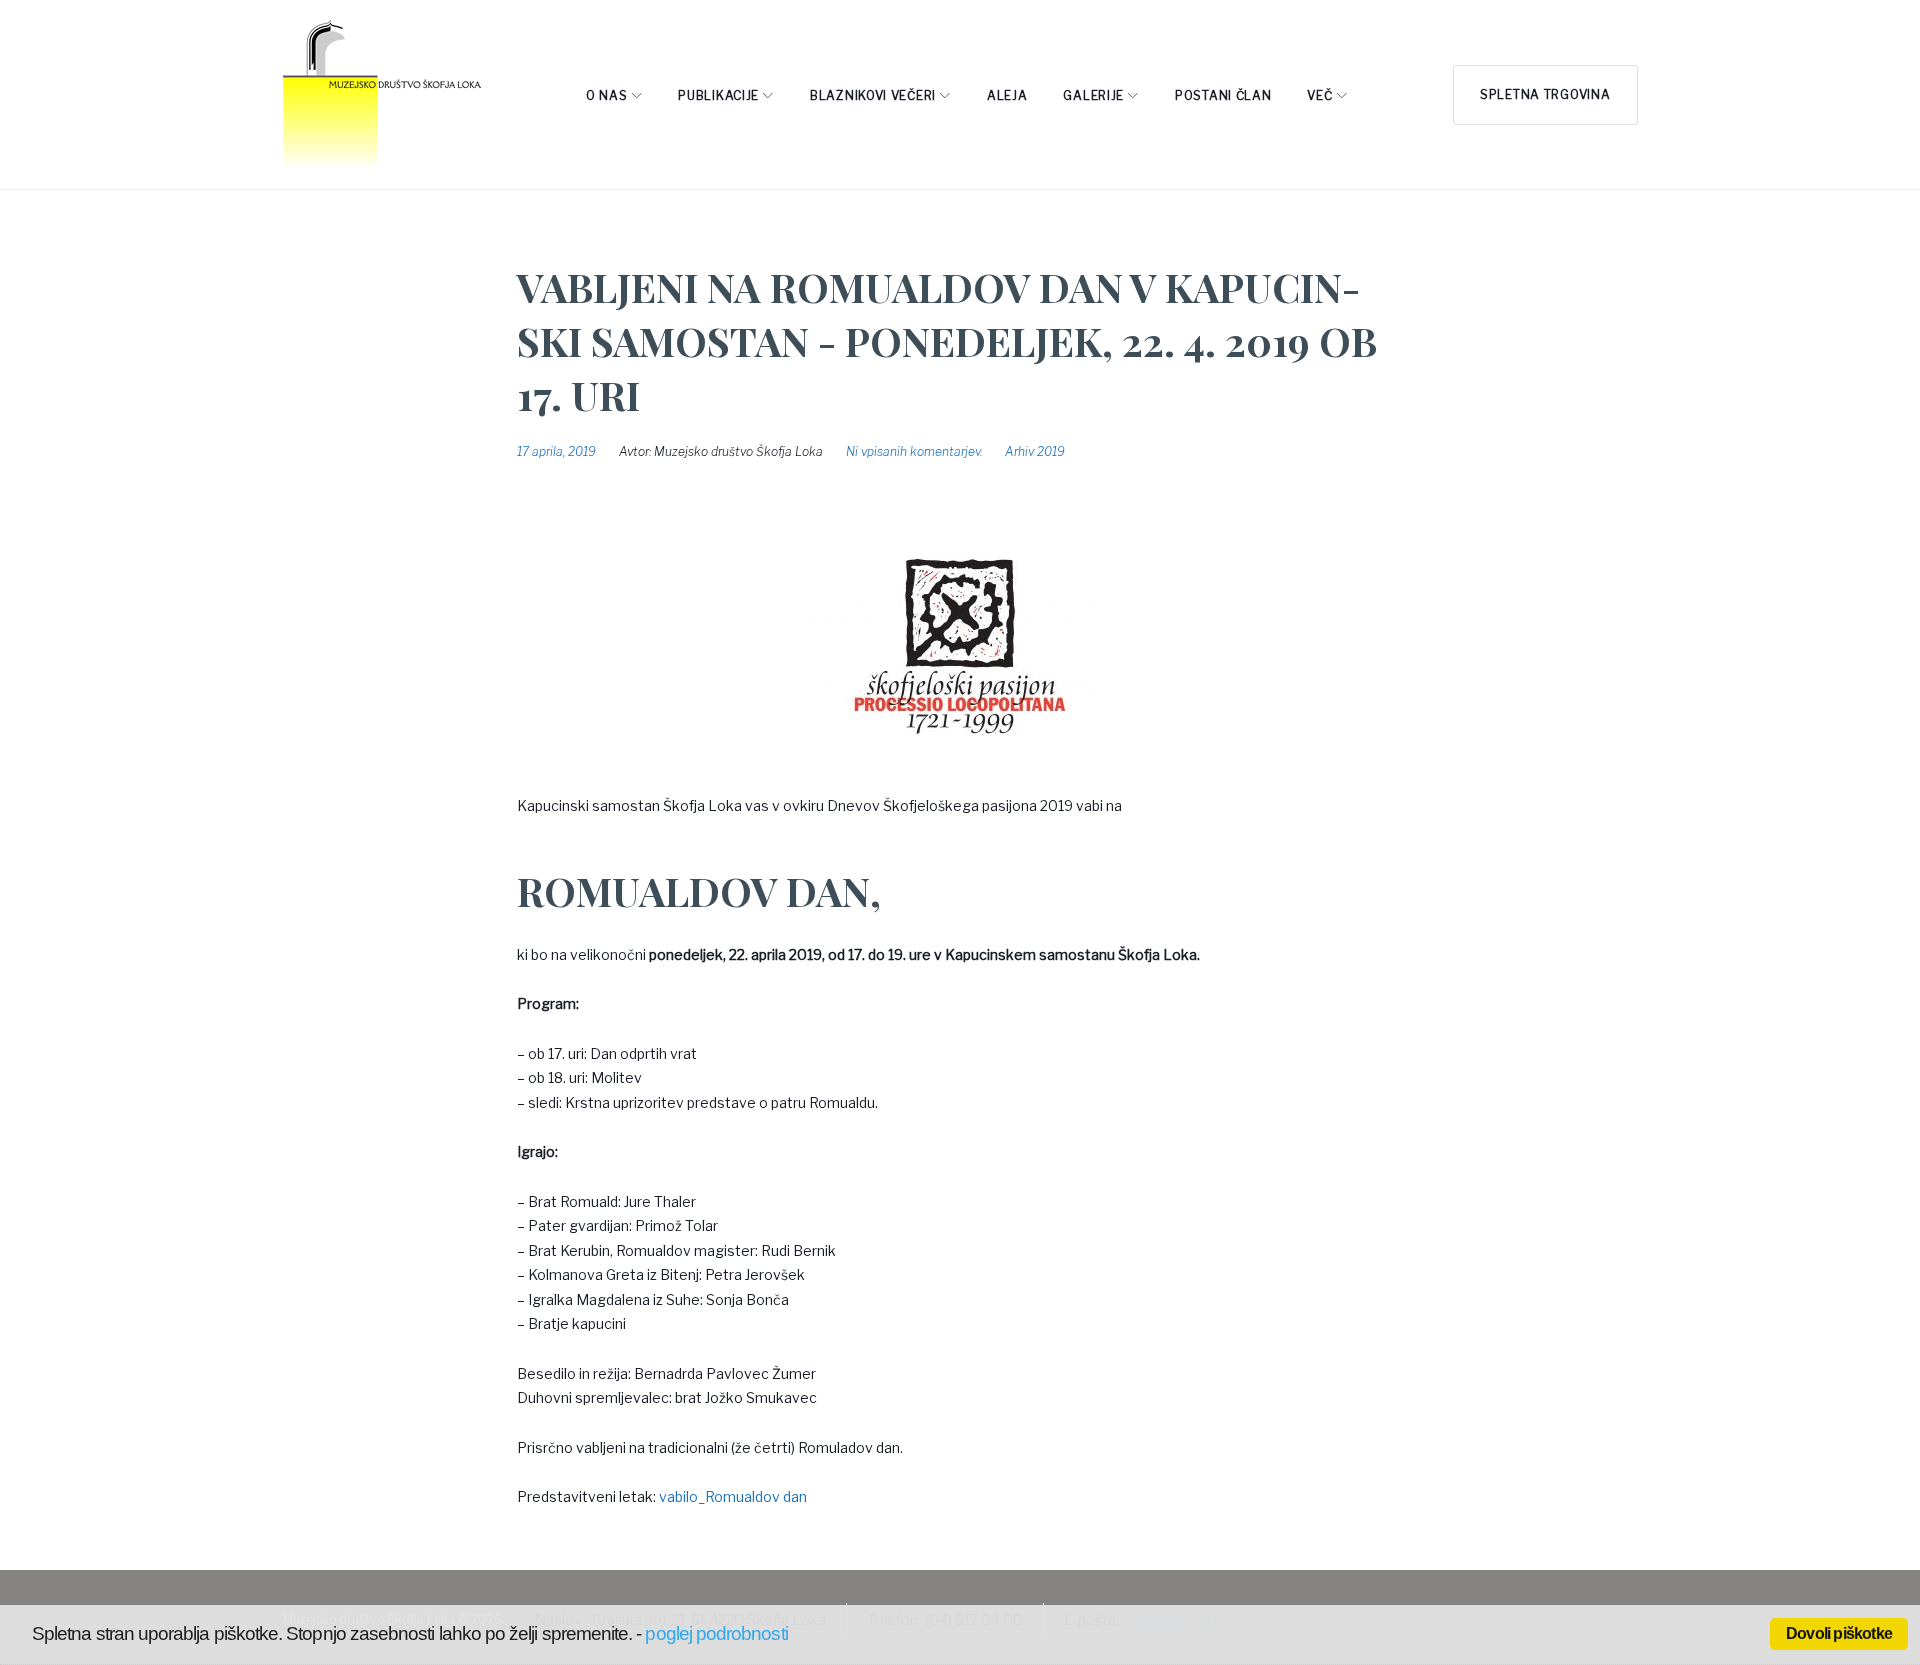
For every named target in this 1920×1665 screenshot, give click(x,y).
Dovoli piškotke (1839, 1633)
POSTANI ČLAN (1223, 95)
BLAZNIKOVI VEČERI (873, 95)
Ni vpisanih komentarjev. (914, 451)
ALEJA (1007, 95)
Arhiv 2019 (1035, 451)
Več (1319, 95)
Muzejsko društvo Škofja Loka (738, 451)
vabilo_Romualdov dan (733, 1496)
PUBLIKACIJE (718, 95)
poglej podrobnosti (716, 1633)
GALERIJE (1093, 95)
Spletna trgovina (1545, 94)
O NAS (607, 95)
